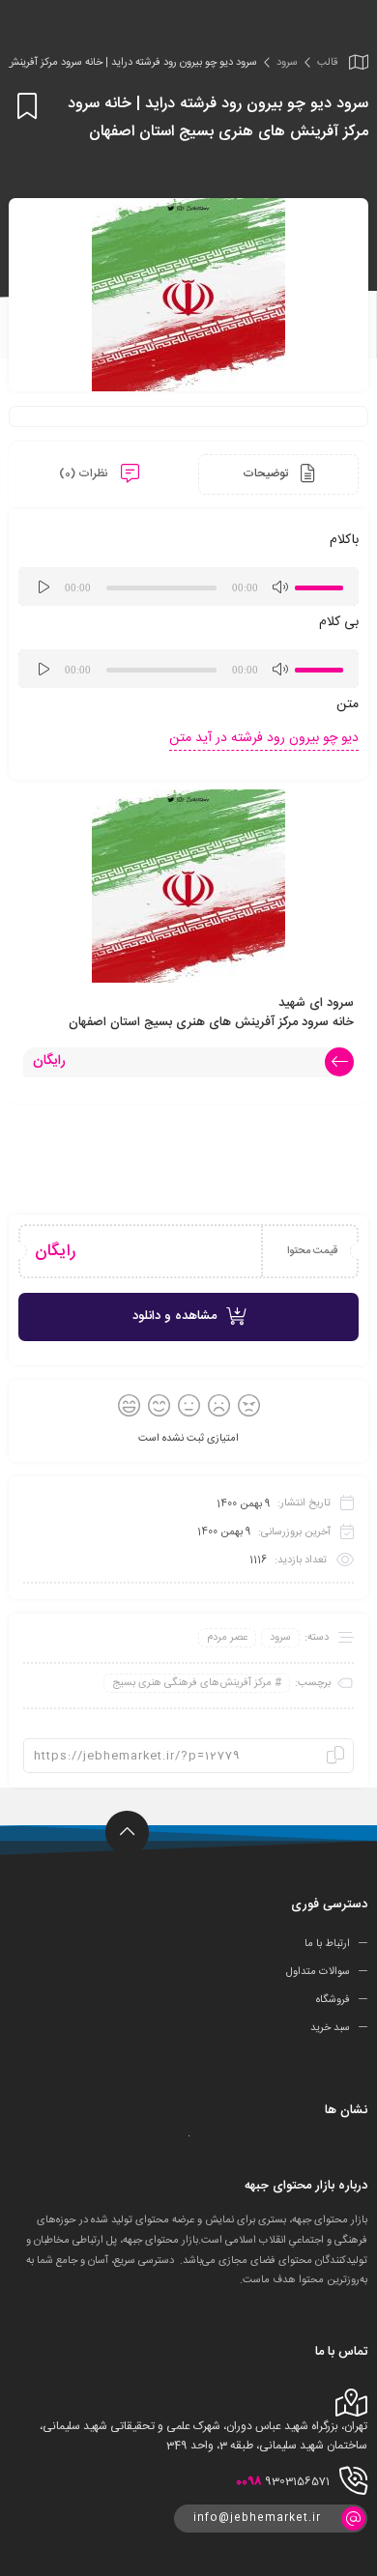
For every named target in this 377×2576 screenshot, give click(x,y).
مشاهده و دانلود (174, 1316)
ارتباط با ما (327, 1944)
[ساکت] (279, 587)
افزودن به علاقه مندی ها (24, 106)
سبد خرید (330, 2028)
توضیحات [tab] (267, 473)
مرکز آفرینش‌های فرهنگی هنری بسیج (192, 1683)
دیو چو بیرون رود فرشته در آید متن (264, 738)
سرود (287, 63)
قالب (327, 63)
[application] (188, 587)
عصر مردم (227, 1638)
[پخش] (43, 587)
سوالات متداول (318, 1972)
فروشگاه (333, 2000)
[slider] (322, 585)
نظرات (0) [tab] (85, 473)
